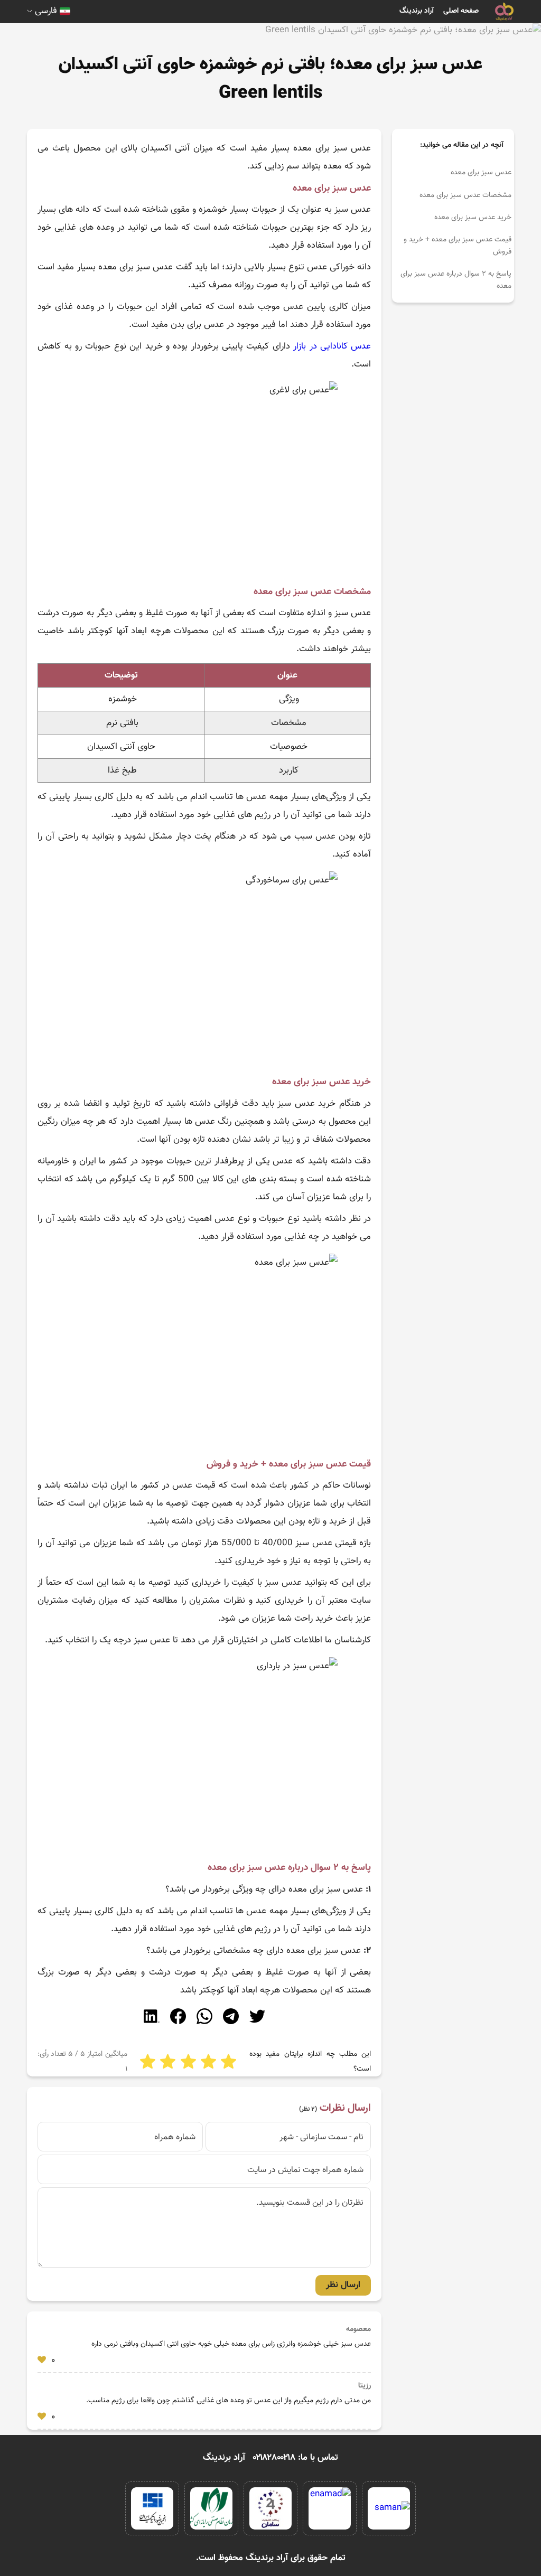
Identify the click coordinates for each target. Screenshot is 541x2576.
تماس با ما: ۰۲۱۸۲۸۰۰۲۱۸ (296, 2458)
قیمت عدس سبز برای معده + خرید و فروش (458, 246)
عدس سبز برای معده (481, 173)
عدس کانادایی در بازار (332, 346)
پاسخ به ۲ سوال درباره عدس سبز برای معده (456, 280)
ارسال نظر (343, 2285)
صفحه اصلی (461, 11)
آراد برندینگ (417, 11)
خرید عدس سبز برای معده (473, 218)
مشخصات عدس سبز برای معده (465, 195)
